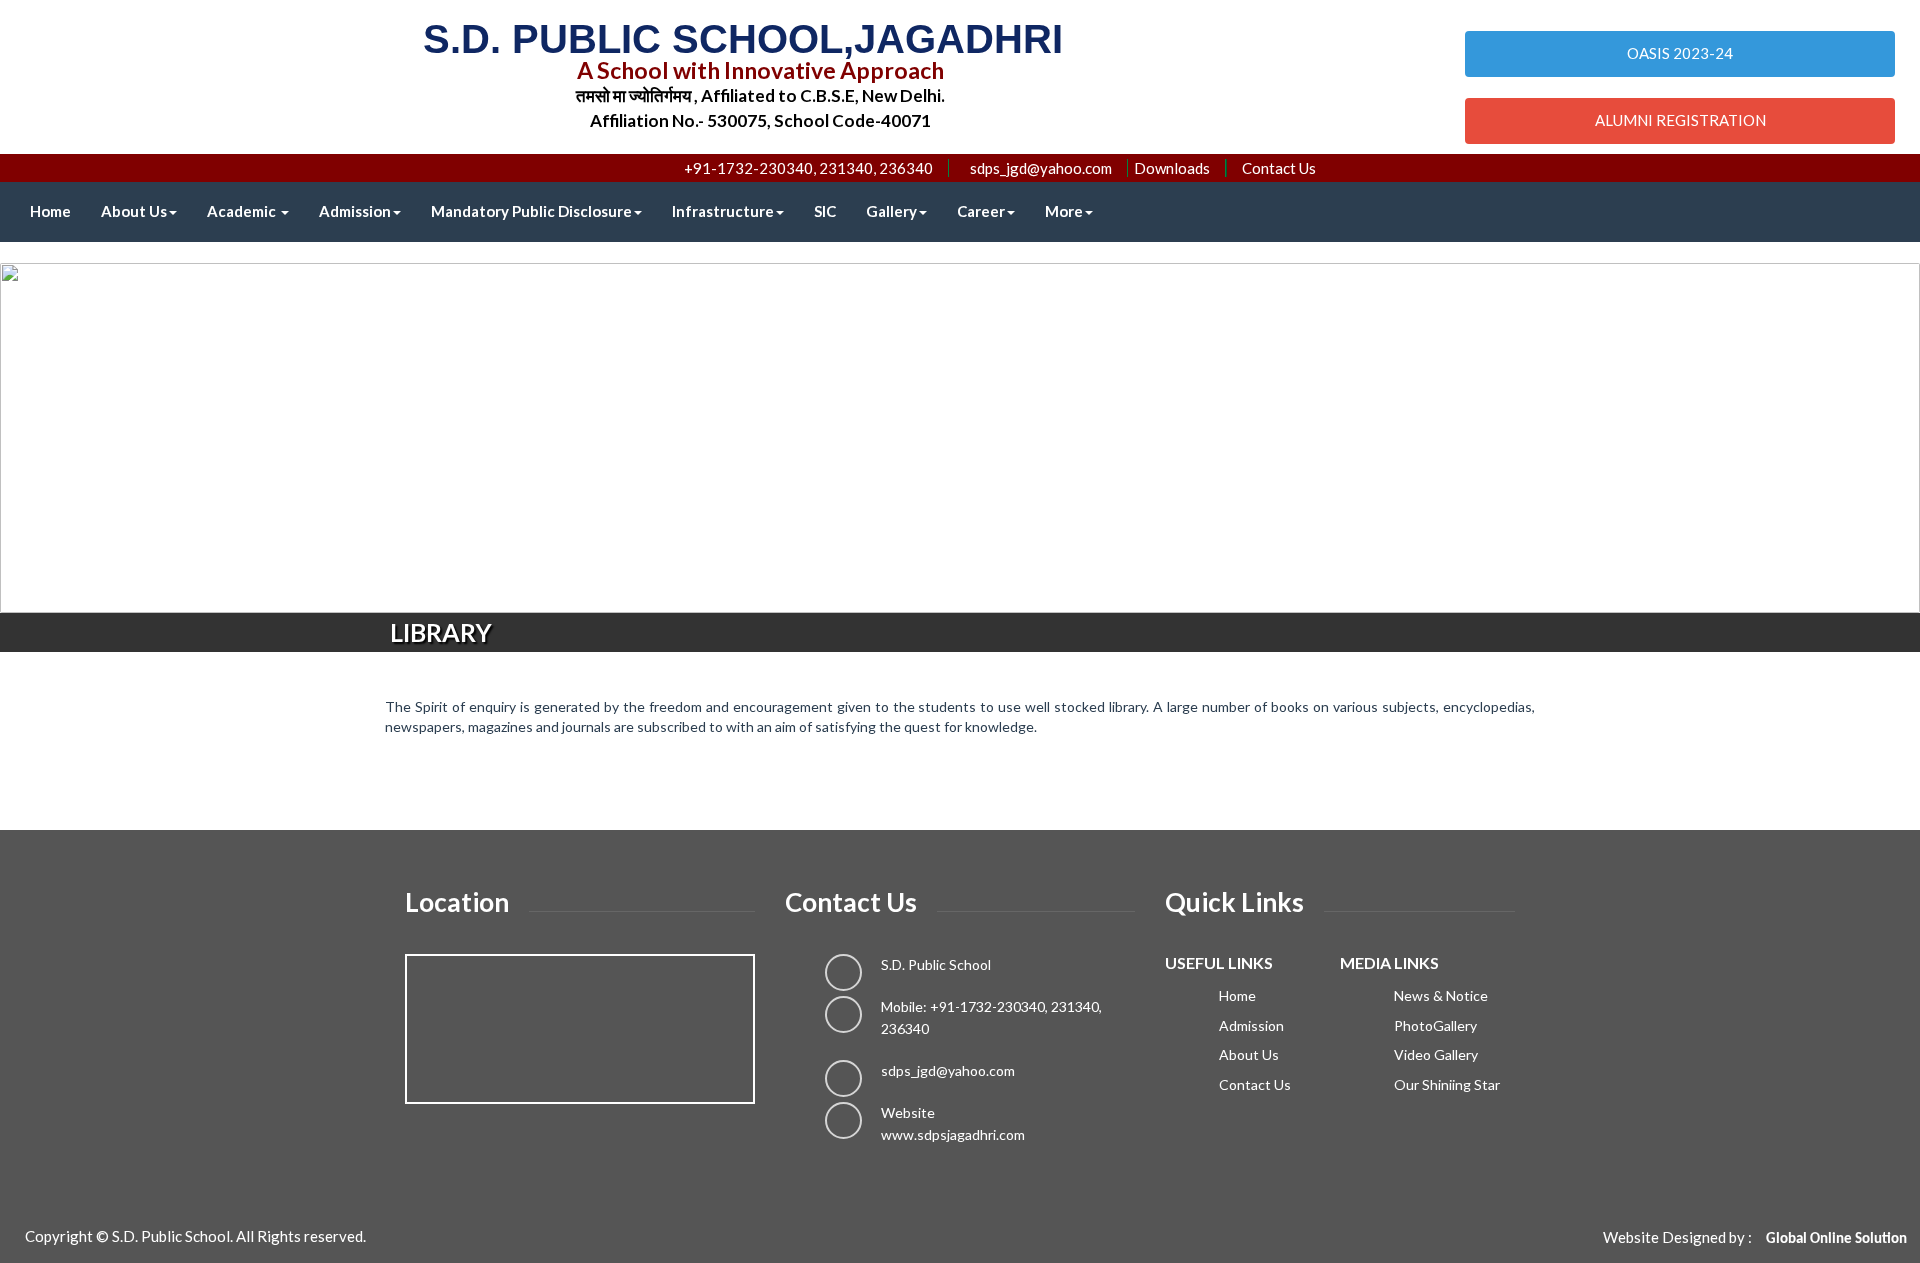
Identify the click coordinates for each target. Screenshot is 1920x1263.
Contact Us (1279, 168)
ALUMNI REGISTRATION (1680, 120)
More (1064, 211)
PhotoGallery (1434, 1025)
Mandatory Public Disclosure (531, 211)
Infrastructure (723, 211)
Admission (355, 211)
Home (50, 211)
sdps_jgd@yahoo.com (948, 1070)
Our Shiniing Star (1445, 1084)
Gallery (891, 211)
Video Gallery (1434, 1054)
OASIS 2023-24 (1680, 53)
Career (981, 211)
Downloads (1172, 168)
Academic (243, 211)
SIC (825, 211)
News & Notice (1439, 995)
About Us (134, 211)
